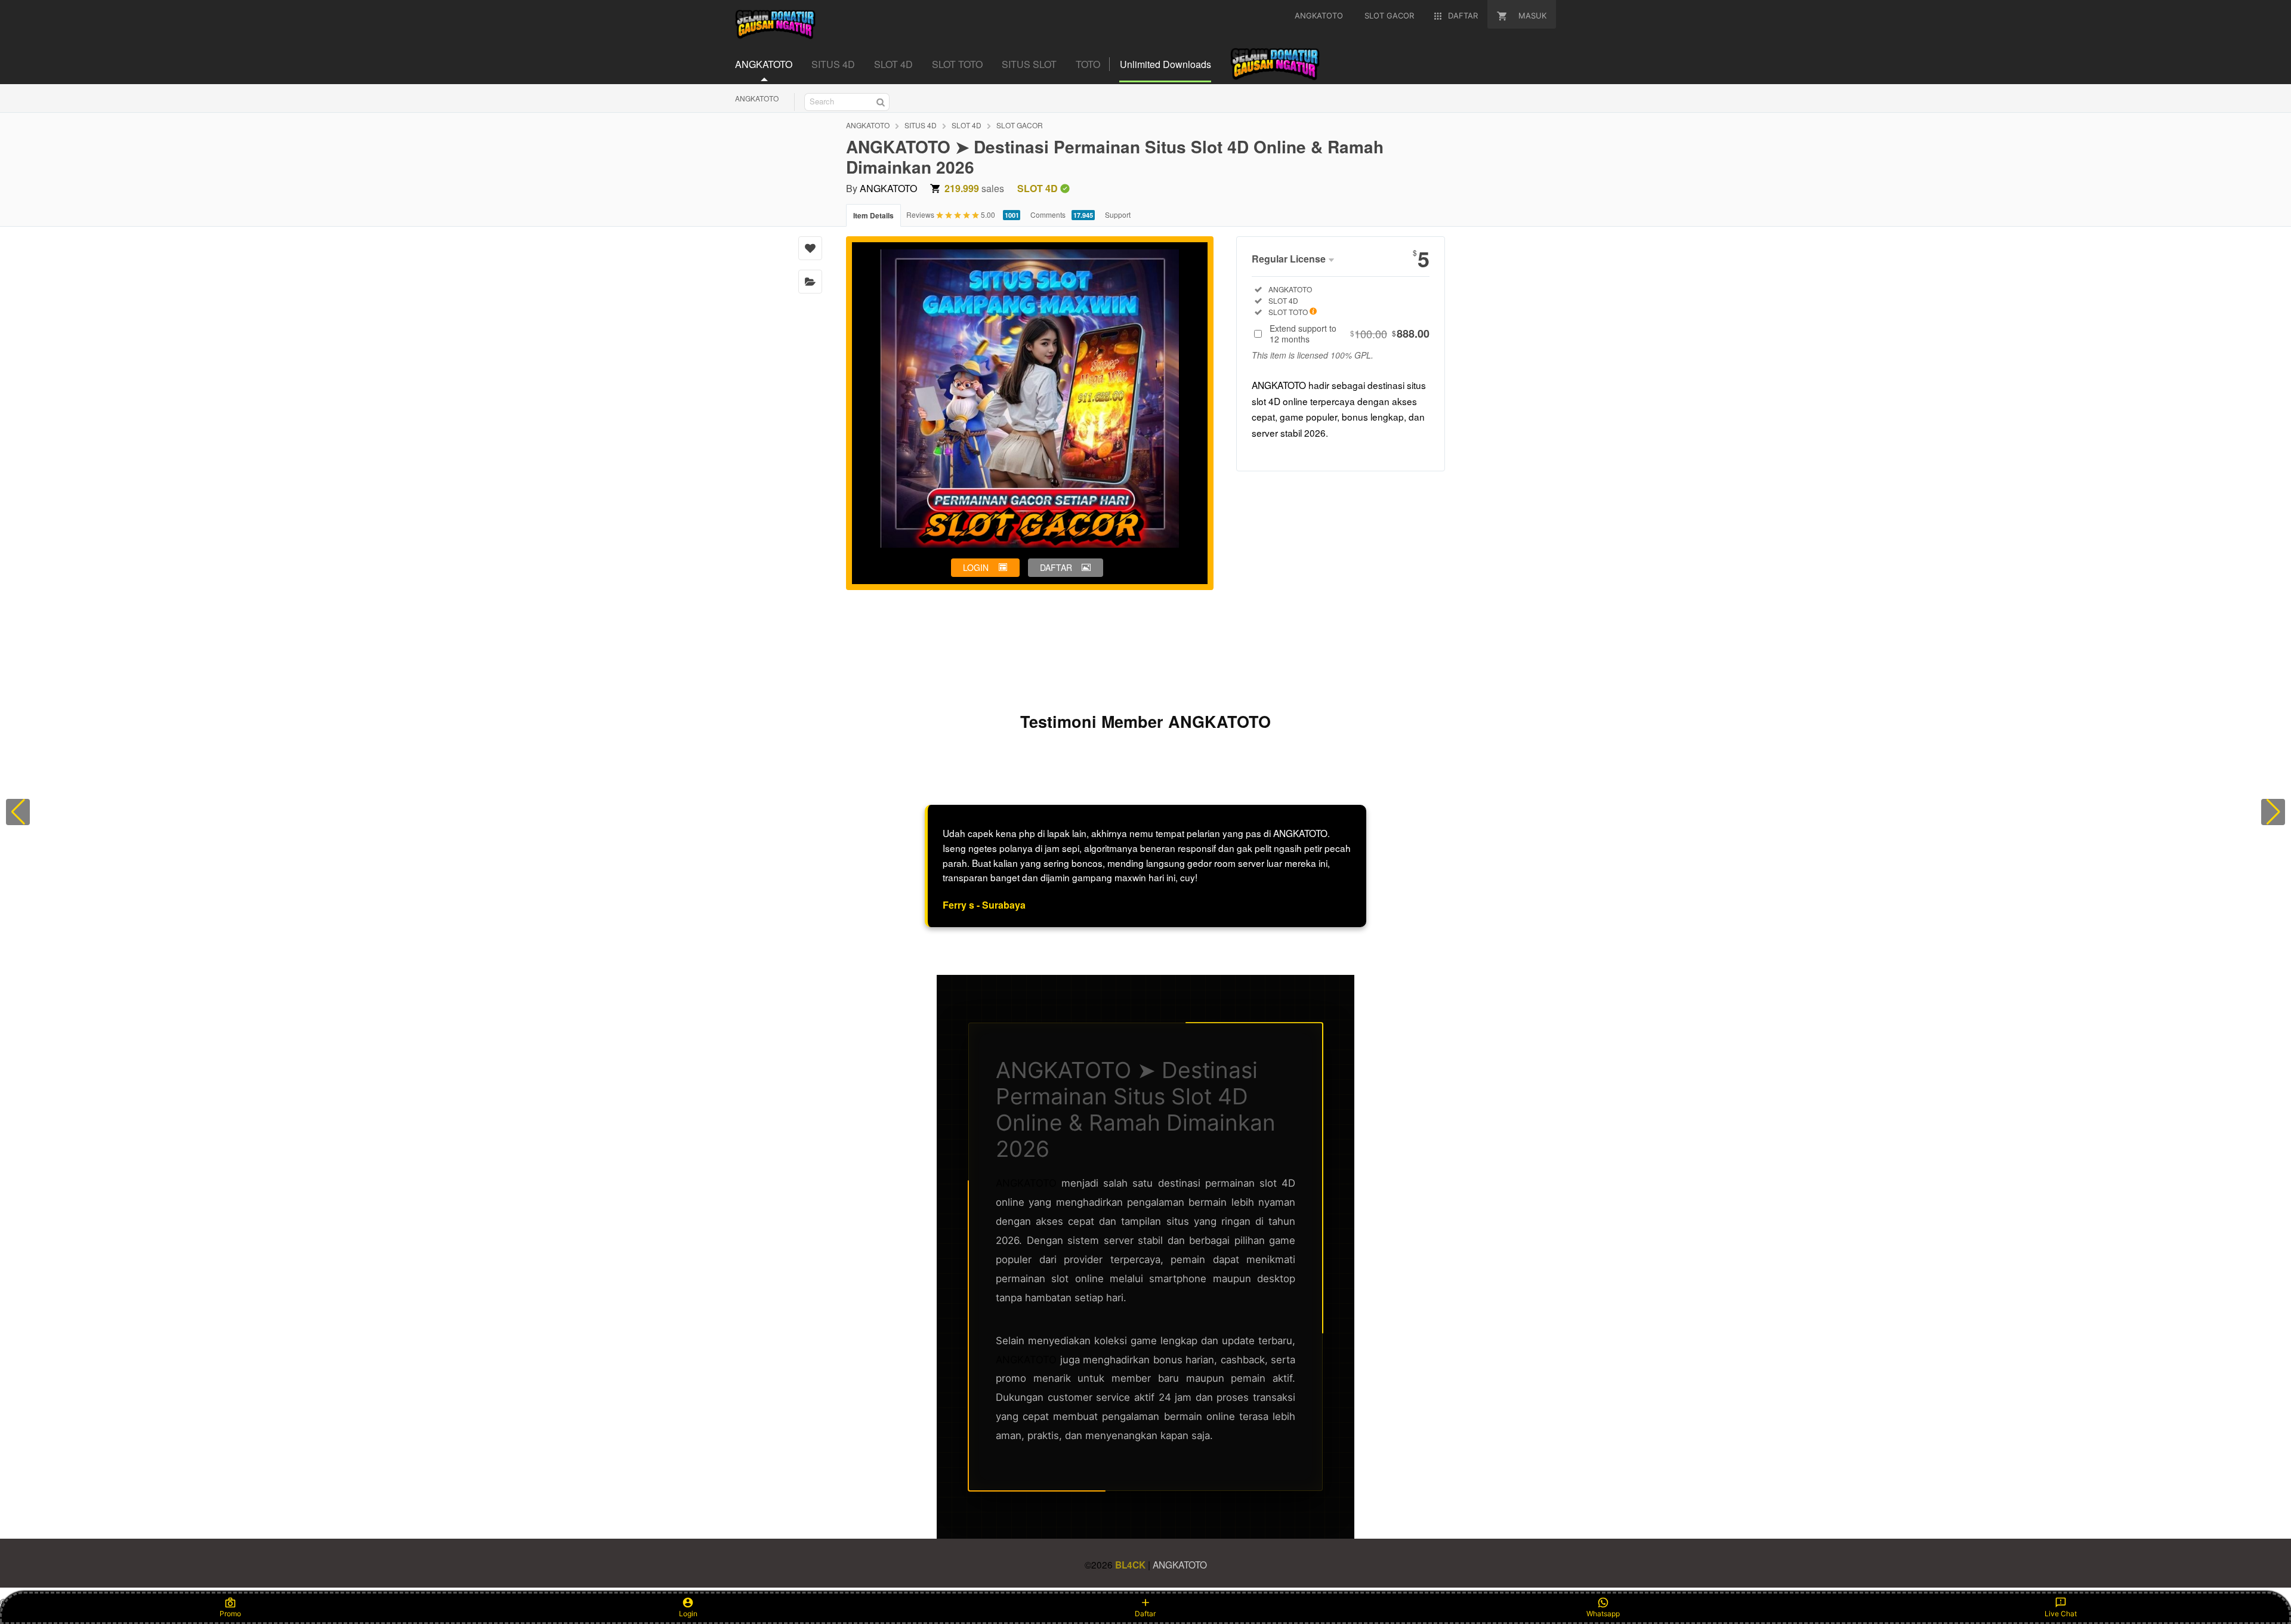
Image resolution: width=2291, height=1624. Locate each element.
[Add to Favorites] (810, 248)
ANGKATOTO (757, 98)
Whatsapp (1603, 1614)
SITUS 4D (921, 125)
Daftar (1145, 1614)
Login (688, 1614)
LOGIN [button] (976, 567)
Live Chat (2061, 1614)
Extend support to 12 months (1350, 334)
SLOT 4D (967, 125)
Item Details (873, 215)
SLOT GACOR (1020, 125)
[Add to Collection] (810, 282)
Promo (230, 1614)
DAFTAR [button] (1056, 567)
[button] (18, 812)
